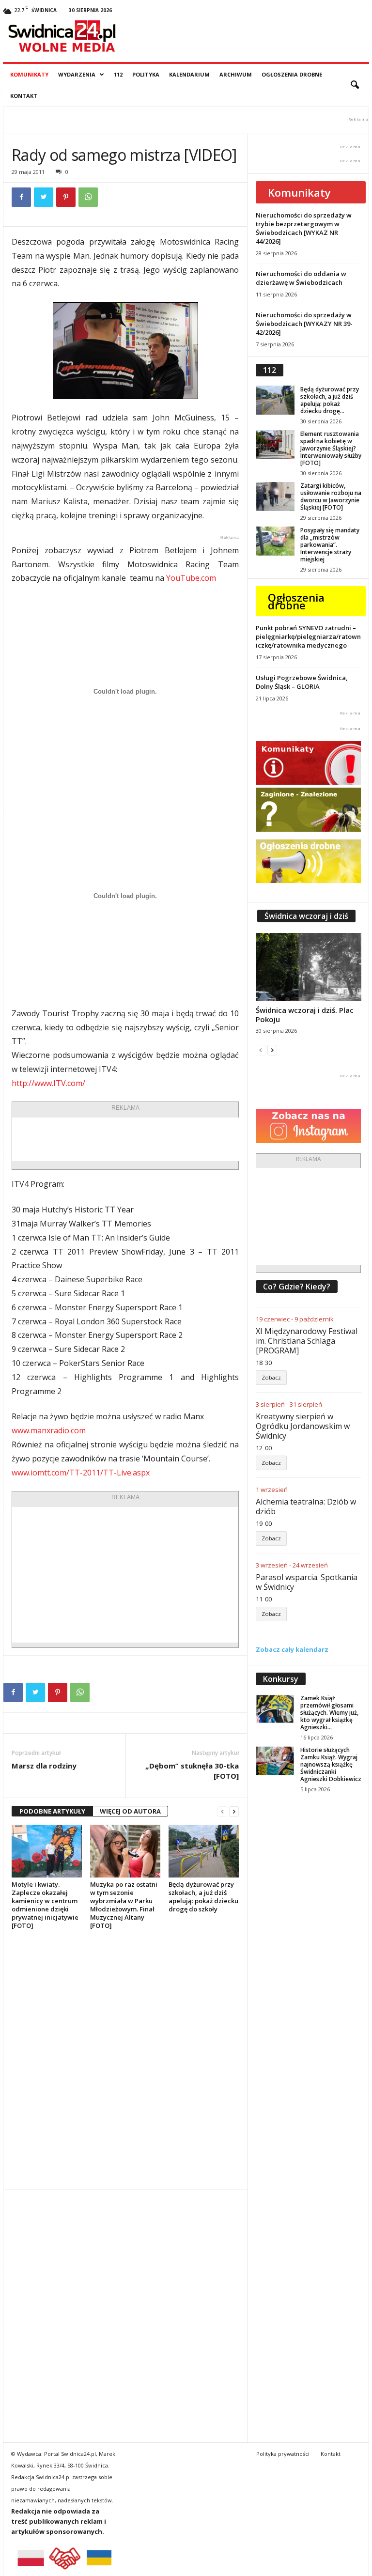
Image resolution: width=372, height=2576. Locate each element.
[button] (355, 85)
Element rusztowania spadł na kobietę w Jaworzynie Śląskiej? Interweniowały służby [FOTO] (331, 448)
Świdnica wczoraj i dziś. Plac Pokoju (305, 1015)
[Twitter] (44, 197)
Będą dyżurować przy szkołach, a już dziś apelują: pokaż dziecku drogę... (330, 400)
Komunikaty (29, 74)
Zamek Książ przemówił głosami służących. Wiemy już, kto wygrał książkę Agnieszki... (329, 1713)
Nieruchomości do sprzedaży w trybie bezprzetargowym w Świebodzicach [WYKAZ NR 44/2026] (304, 228)
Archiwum (236, 74)
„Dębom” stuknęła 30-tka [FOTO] (192, 1771)
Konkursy (281, 1679)
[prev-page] (222, 1811)
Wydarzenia (77, 74)
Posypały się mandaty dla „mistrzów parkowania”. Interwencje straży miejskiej (330, 545)
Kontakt (24, 96)
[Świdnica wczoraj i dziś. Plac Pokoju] (309, 967)
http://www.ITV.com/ (48, 1083)
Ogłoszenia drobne (292, 74)
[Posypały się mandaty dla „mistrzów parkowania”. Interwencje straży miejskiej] (275, 541)
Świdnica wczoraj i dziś (306, 916)
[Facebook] (21, 197)
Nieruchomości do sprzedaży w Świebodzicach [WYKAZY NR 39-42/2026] (304, 324)
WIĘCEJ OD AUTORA (130, 1811)
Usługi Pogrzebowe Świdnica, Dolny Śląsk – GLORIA (302, 682)
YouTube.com (191, 578)
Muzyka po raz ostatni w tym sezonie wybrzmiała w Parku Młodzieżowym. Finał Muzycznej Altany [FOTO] (124, 1905)
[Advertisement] (165, 1139)
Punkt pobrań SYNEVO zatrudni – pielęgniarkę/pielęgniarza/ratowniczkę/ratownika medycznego (308, 636)
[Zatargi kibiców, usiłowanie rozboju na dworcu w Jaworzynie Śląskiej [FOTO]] (275, 497)
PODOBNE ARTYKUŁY (52, 1811)
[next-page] (234, 1811)
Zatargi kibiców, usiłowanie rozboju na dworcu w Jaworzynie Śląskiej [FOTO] (331, 497)
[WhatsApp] (88, 197)
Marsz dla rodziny (44, 1766)
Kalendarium (189, 74)
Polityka (146, 74)
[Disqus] (125, 2059)
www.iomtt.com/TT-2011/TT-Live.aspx (81, 1473)
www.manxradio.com (49, 1430)
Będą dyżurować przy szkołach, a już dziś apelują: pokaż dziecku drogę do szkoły (203, 1897)
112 (118, 74)
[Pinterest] (66, 197)
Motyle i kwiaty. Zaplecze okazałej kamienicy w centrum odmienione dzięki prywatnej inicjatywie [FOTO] (45, 1905)
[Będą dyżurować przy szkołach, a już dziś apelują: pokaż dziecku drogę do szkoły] (204, 1851)
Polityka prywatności (283, 2454)
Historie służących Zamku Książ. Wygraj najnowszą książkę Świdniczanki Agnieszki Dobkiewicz (331, 1764)
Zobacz (271, 1377)
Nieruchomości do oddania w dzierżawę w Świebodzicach (301, 278)
